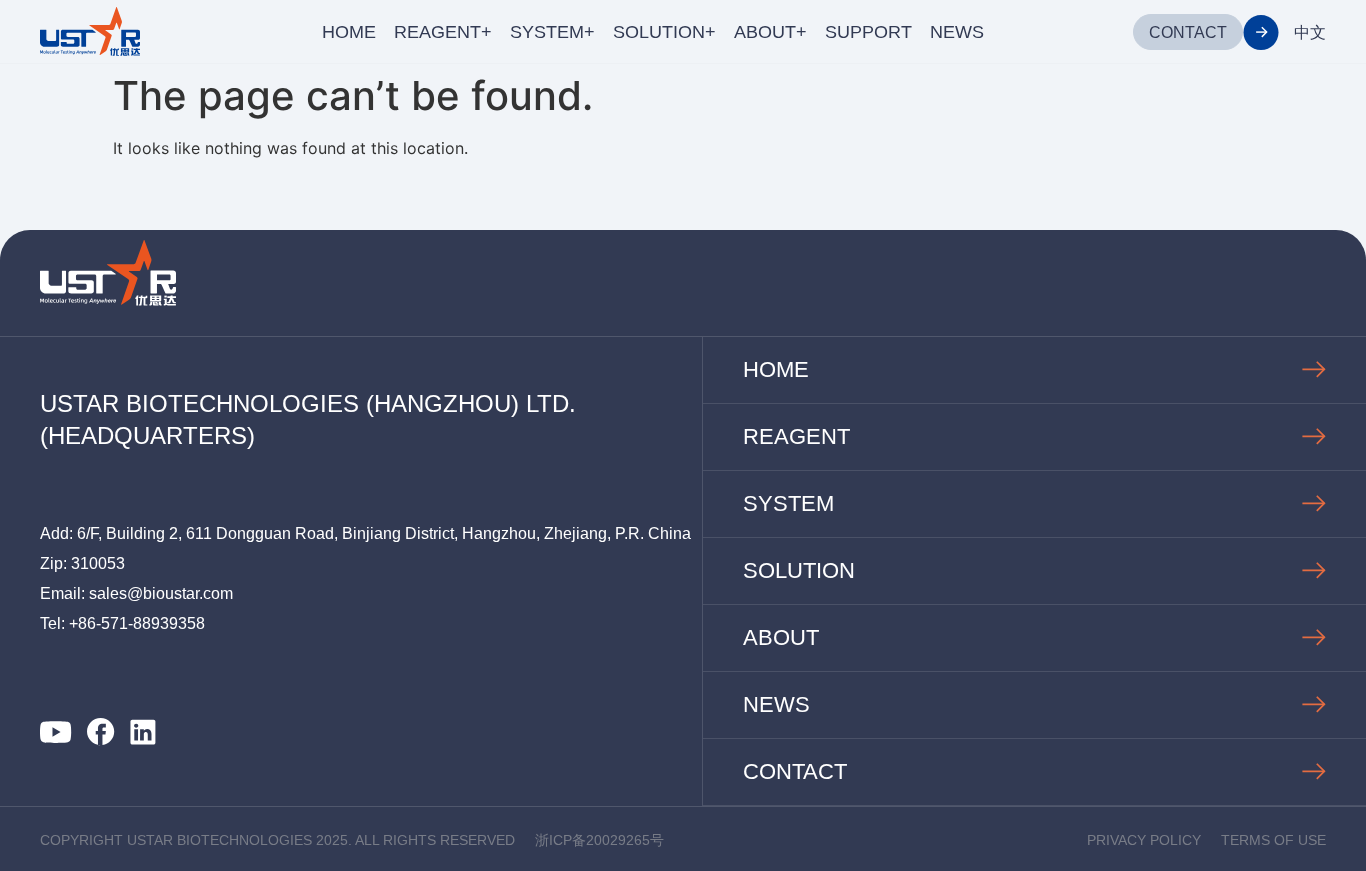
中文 (1310, 32)
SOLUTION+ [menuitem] (664, 32)
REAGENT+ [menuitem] (443, 32)
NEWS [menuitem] (957, 32)
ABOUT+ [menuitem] (770, 32)
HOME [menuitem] (349, 32)
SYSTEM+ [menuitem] (552, 32)
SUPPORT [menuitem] (868, 32)
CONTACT (1188, 32)
